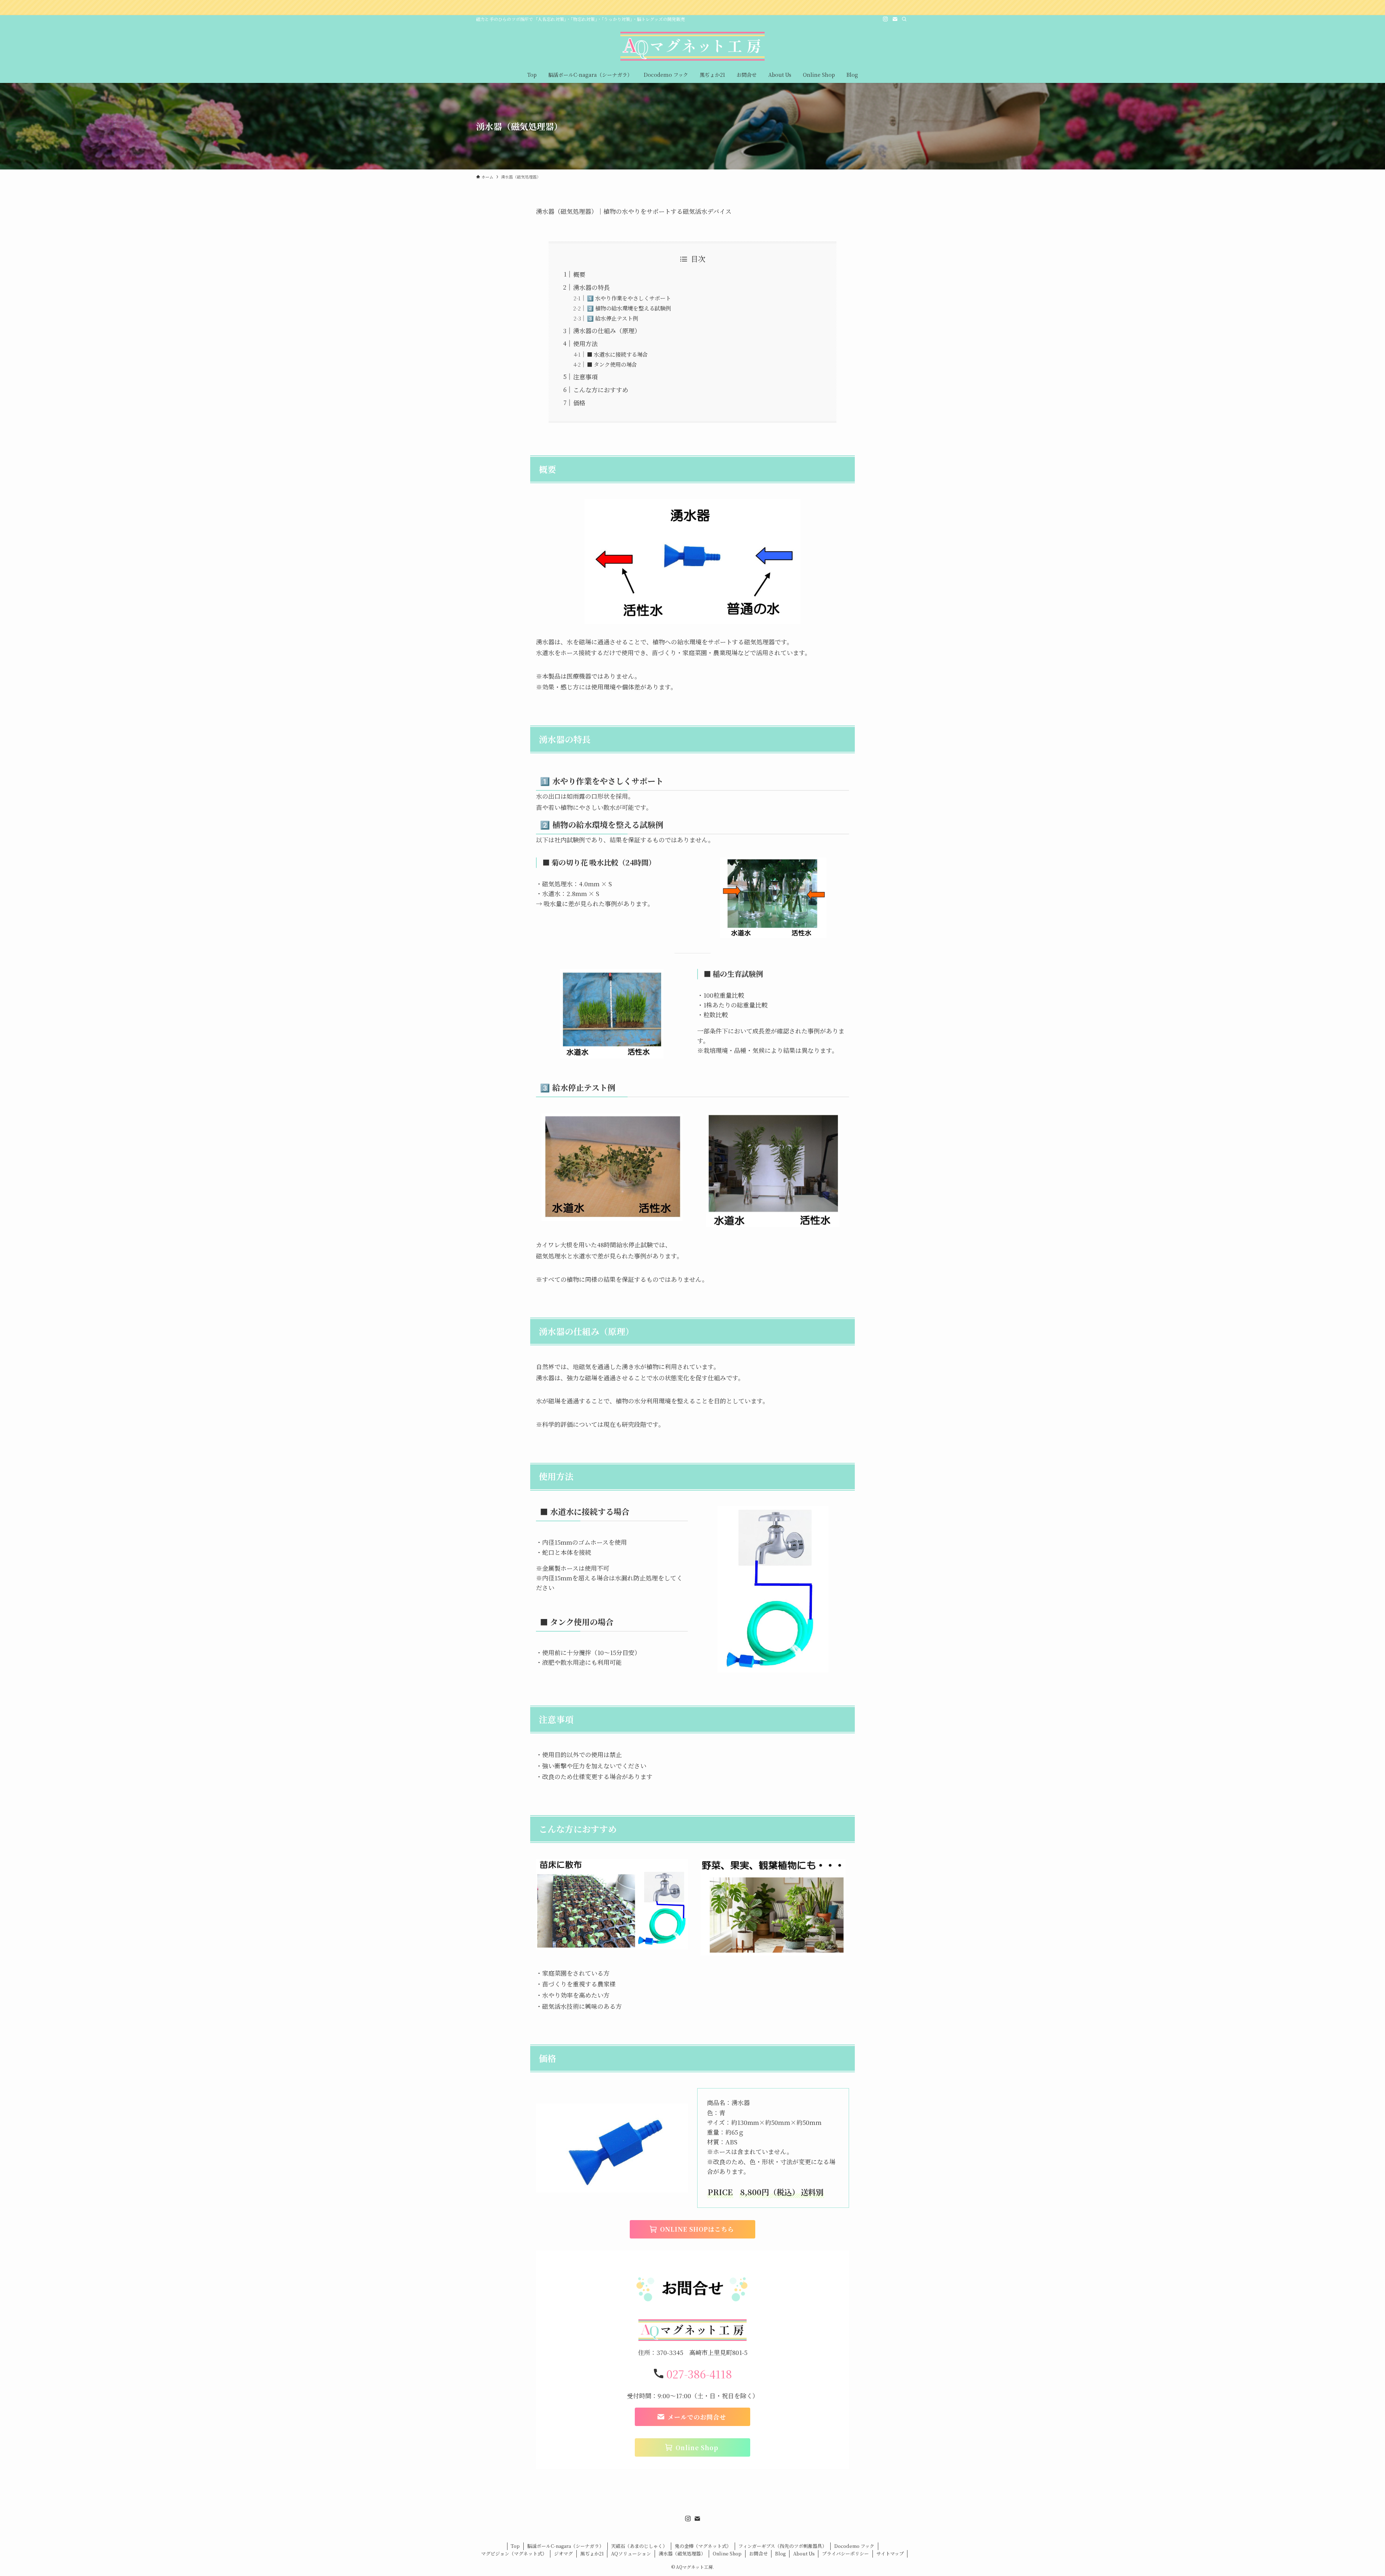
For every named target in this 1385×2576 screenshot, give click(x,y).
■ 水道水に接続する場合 (617, 354)
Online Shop (727, 2553)
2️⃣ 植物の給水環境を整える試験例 (629, 308)
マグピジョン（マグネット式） (514, 2553)
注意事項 (585, 377)
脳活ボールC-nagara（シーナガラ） (566, 2546)
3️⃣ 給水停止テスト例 (612, 318)
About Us (804, 2553)
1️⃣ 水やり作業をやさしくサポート (629, 298)
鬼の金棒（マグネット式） (703, 2546)
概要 (579, 274)
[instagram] (885, 19)
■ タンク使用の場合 (612, 364)
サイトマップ (890, 2553)
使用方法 (585, 343)
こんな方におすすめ (601, 390)
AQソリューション (631, 2553)
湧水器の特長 (592, 287)
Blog (780, 2553)
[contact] (895, 19)
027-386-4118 (699, 2374)
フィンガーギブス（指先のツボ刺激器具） (782, 2546)
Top (515, 2546)
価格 (579, 403)
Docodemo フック (854, 2546)
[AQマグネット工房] (692, 46)
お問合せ (759, 2553)
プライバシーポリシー (845, 2553)
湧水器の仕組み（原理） (607, 330)
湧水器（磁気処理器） (682, 2553)
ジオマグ (563, 2553)
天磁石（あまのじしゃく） (639, 2546)
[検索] (904, 19)
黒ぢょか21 (592, 2553)
